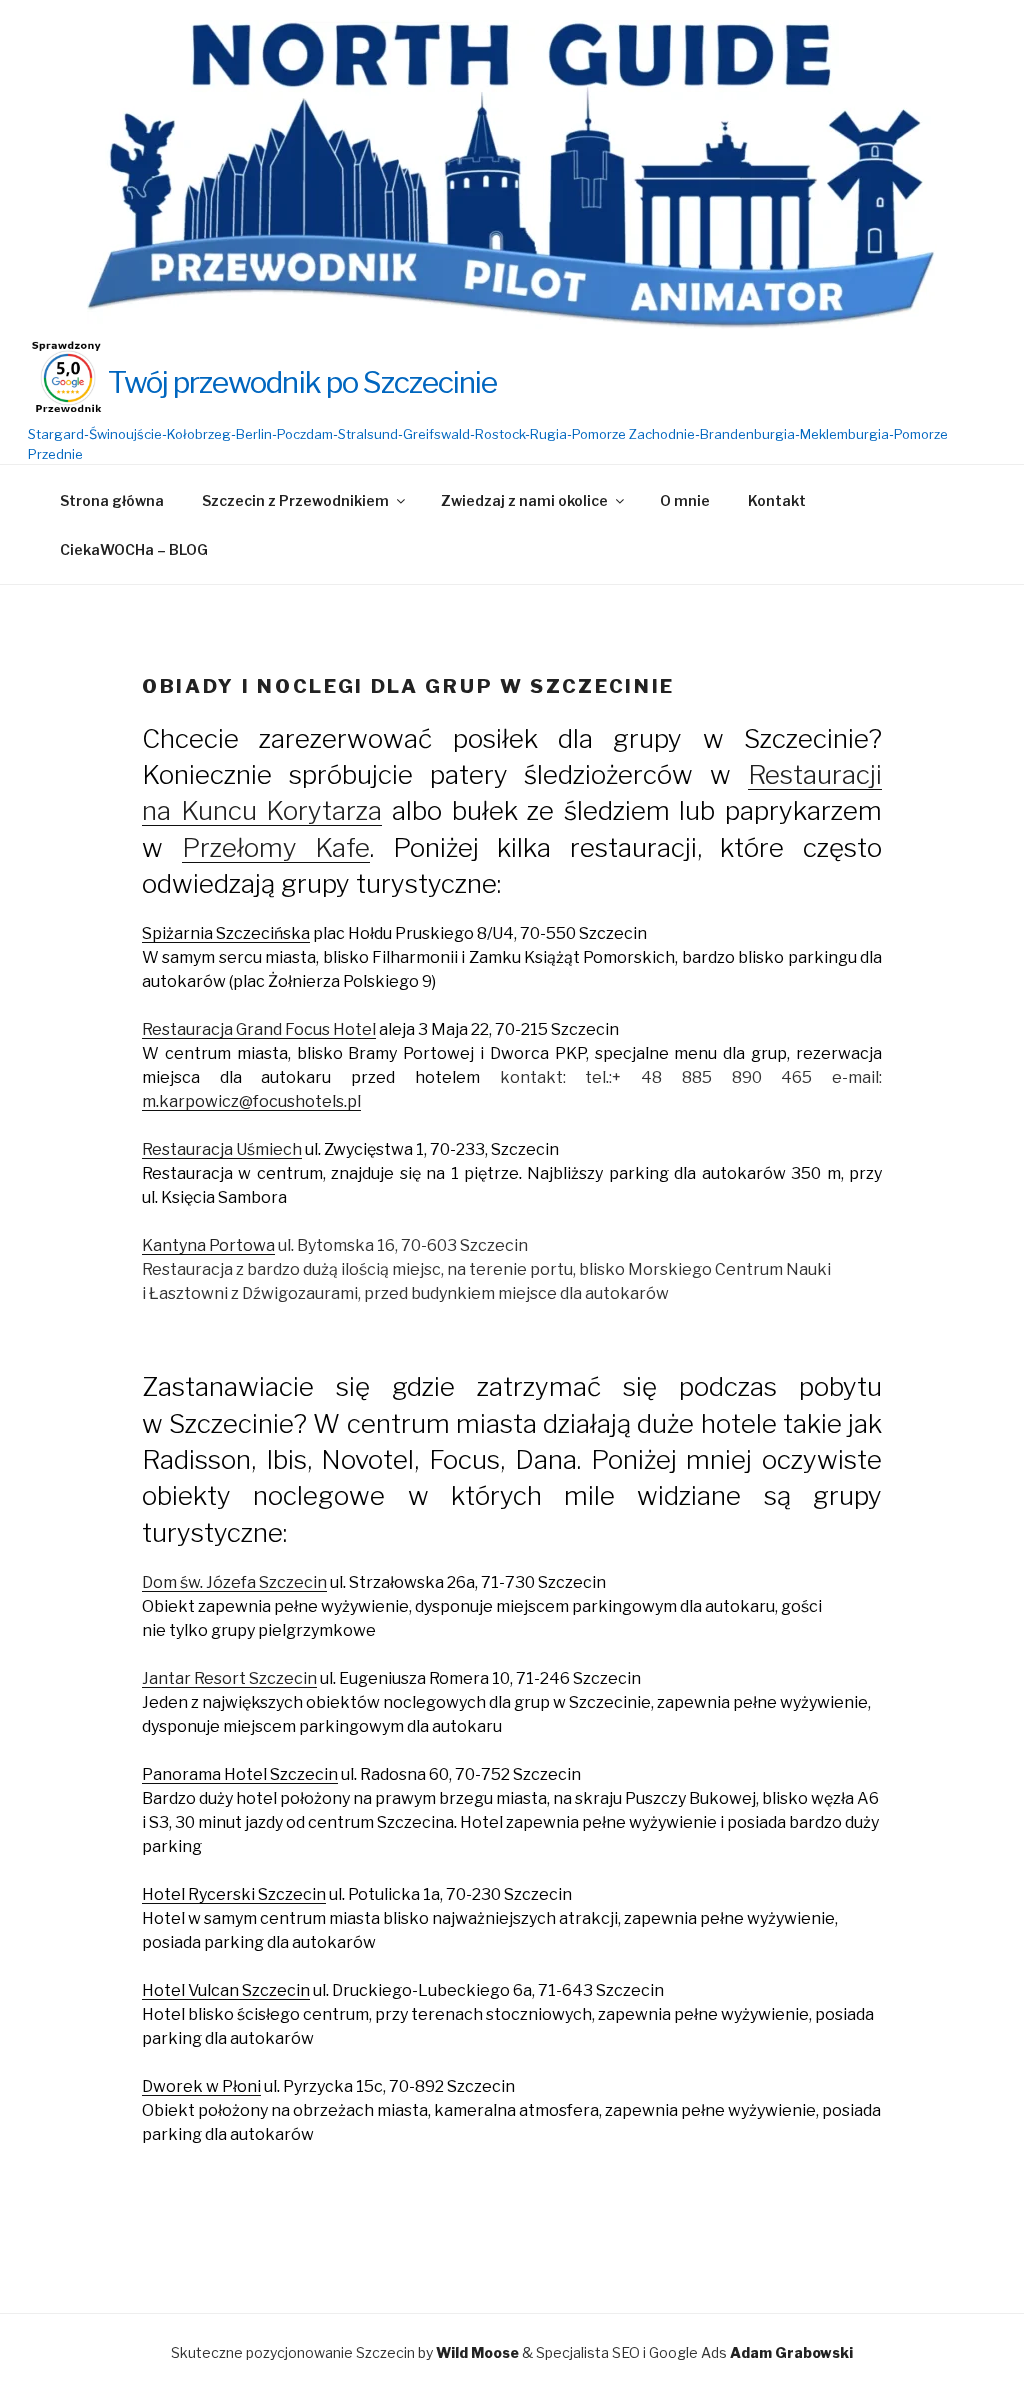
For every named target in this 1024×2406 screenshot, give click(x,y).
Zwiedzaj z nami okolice (524, 500)
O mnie (685, 500)
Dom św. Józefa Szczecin (234, 1582)
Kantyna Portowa (208, 1245)
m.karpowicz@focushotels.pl (251, 1101)
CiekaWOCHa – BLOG (134, 549)
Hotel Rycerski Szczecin (234, 1894)
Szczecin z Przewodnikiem (295, 500)
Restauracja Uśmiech (222, 1149)
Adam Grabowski (791, 2352)
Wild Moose (477, 2352)
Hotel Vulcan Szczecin (226, 1990)
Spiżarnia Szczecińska (226, 933)
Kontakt (777, 500)
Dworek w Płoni (201, 2086)
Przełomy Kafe (276, 847)
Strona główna (112, 500)
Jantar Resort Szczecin (229, 1678)
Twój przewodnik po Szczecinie (302, 382)
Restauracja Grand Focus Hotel (259, 1029)
